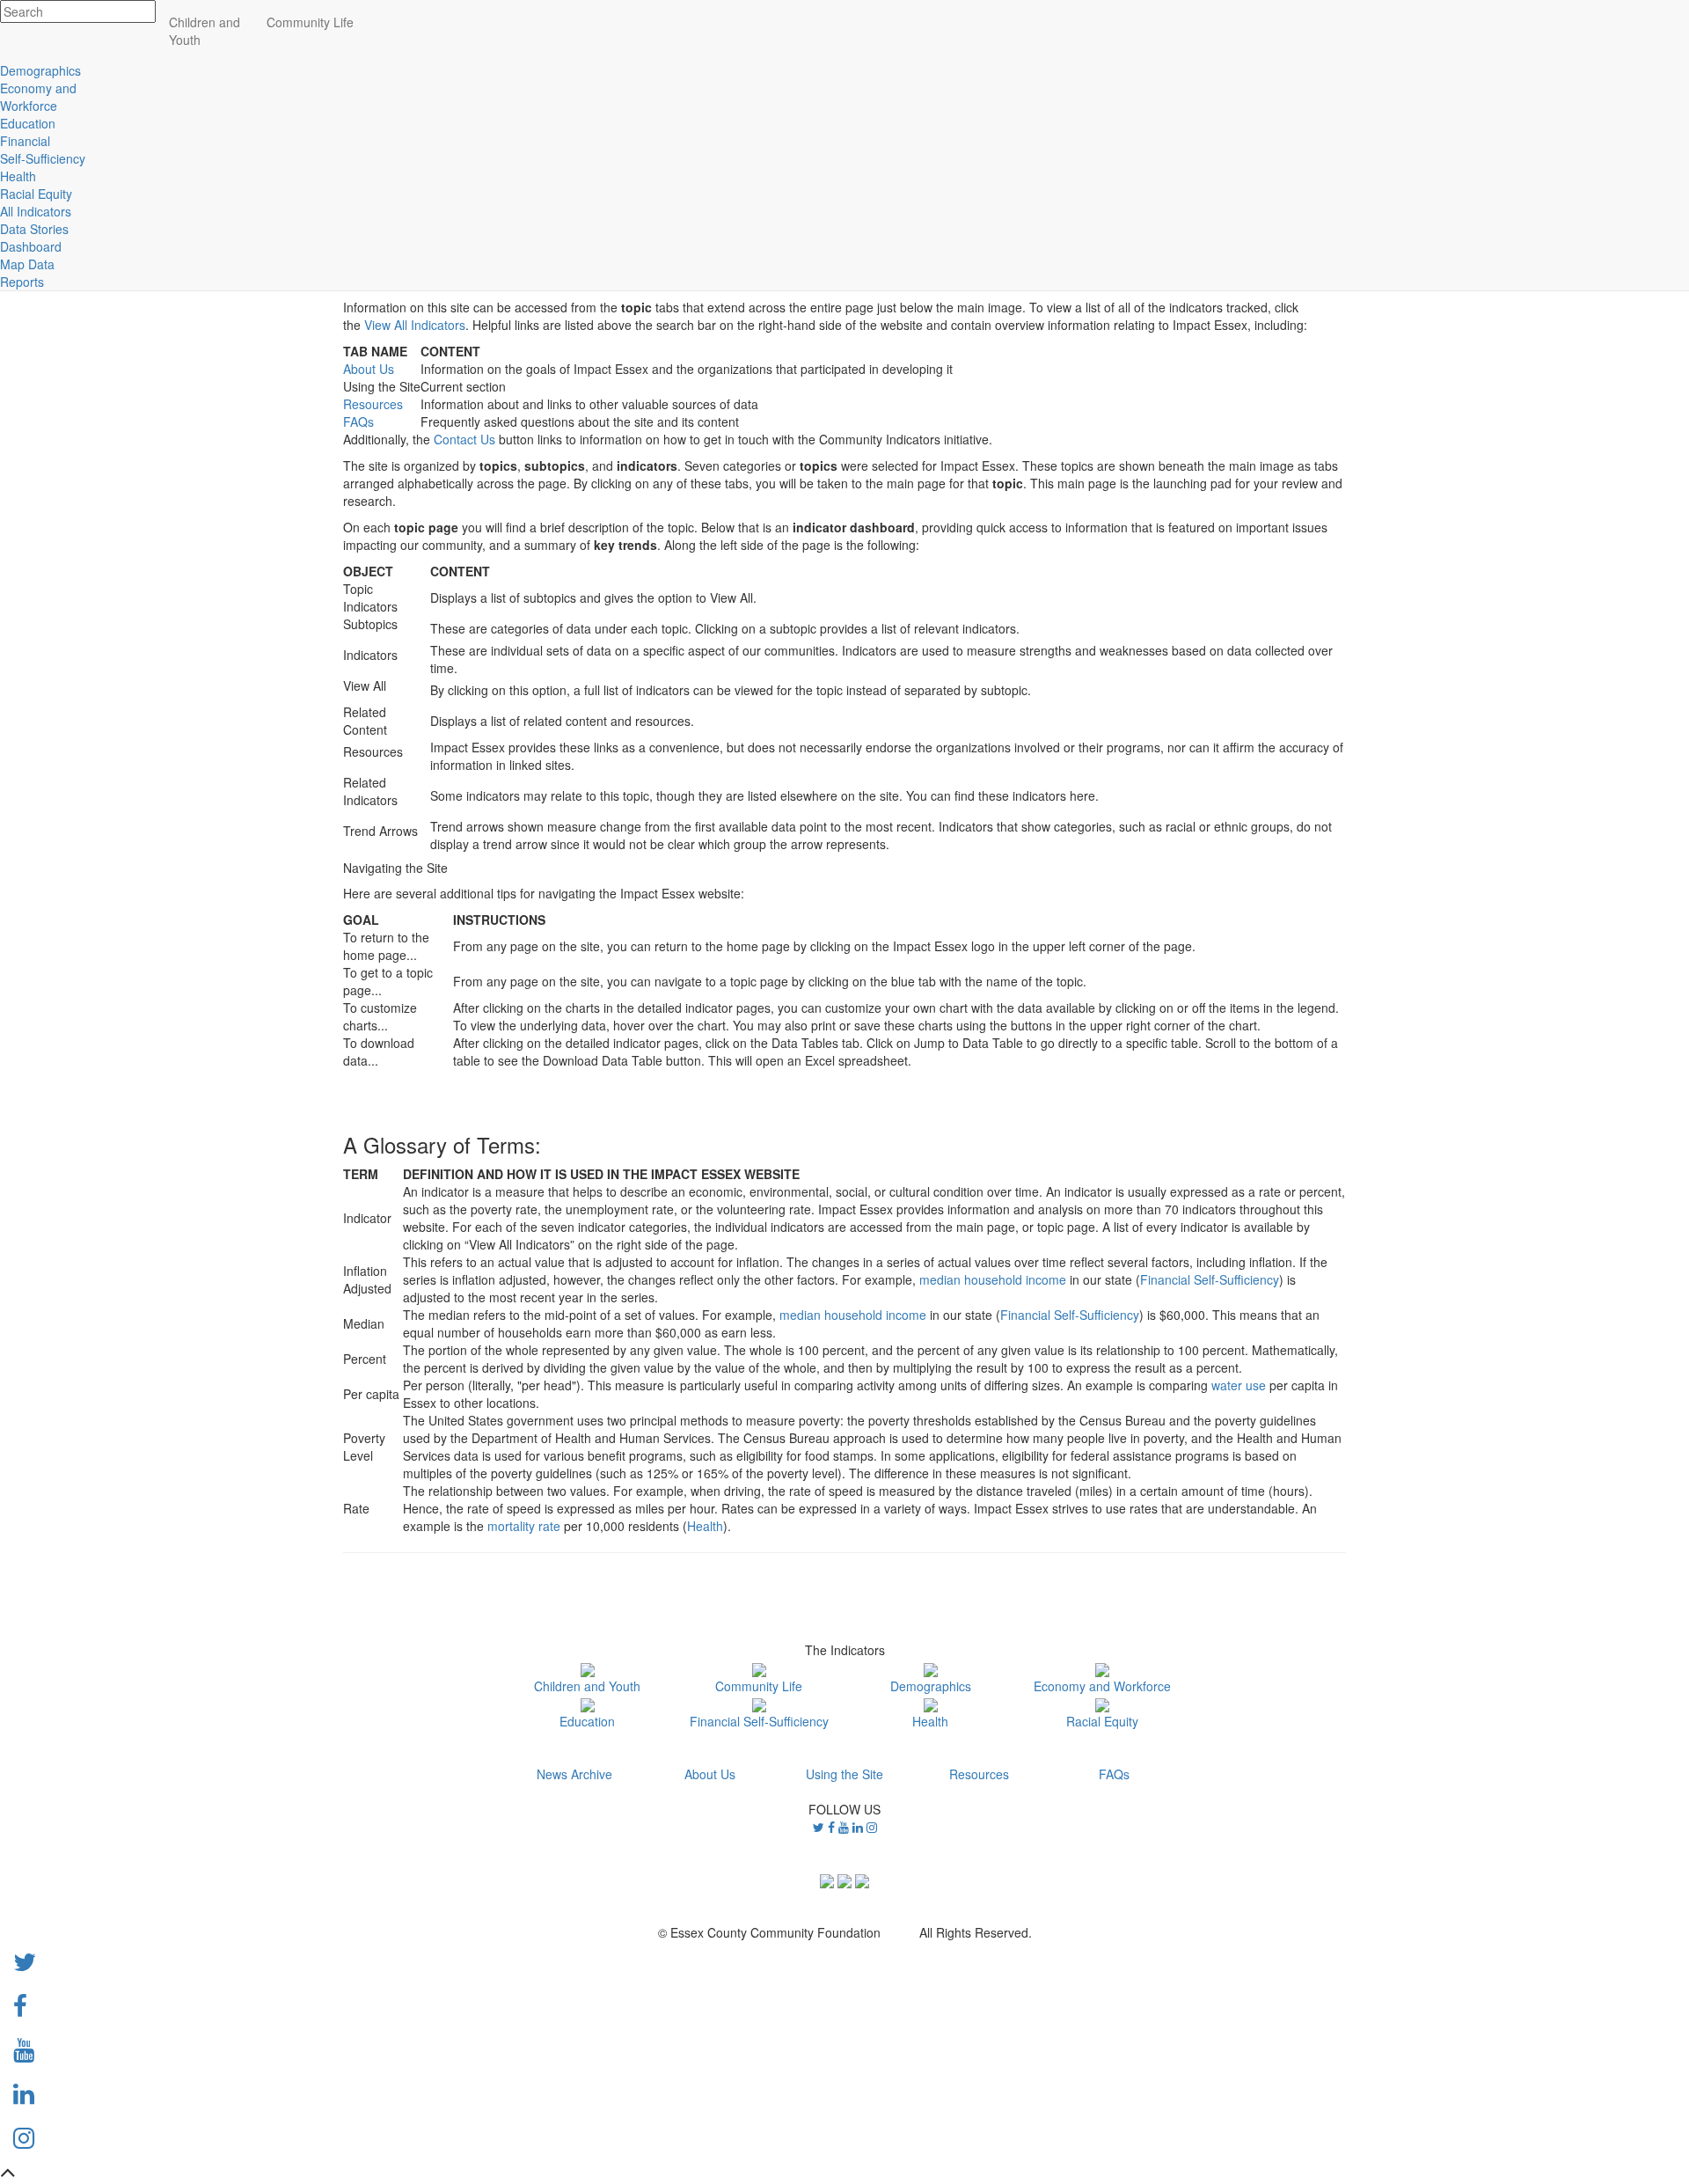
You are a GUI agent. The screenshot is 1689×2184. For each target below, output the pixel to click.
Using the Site (844, 1774)
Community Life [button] (310, 22)
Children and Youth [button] (205, 31)
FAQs (358, 421)
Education (587, 1721)
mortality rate (524, 1526)
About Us (369, 369)
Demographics (931, 1686)
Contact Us (464, 439)
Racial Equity (1102, 1721)
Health (705, 1526)
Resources (373, 404)
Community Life (759, 1686)
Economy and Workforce (1102, 1686)
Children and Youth (587, 1686)
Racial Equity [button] (36, 194)
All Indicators (36, 211)
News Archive (574, 1774)
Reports (22, 282)
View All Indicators (415, 325)
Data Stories (34, 229)
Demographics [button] (40, 70)
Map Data (27, 264)
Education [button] (28, 123)
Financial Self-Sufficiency (1210, 1279)
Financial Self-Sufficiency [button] (43, 150)
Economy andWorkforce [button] (38, 97)
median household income (993, 1279)
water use (1239, 1385)
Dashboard (31, 246)
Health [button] (18, 176)
